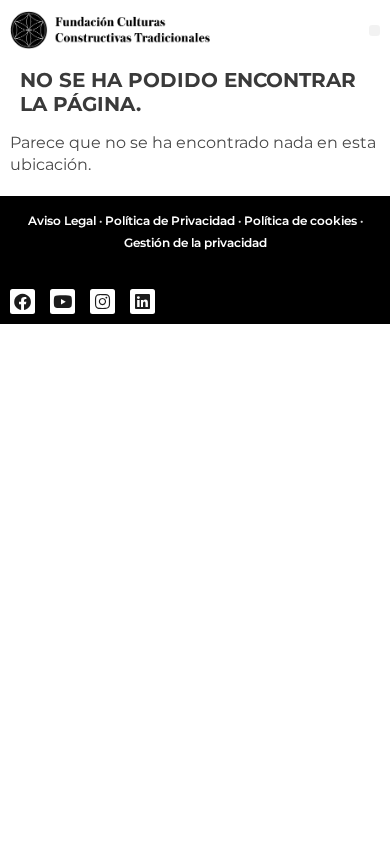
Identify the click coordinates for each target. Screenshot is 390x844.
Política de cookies (300, 220)
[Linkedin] (142, 301)
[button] (374, 30)
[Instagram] (102, 301)
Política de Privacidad (170, 220)
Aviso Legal (62, 220)
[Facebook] (22, 301)
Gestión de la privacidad (195, 242)
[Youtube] (62, 301)
